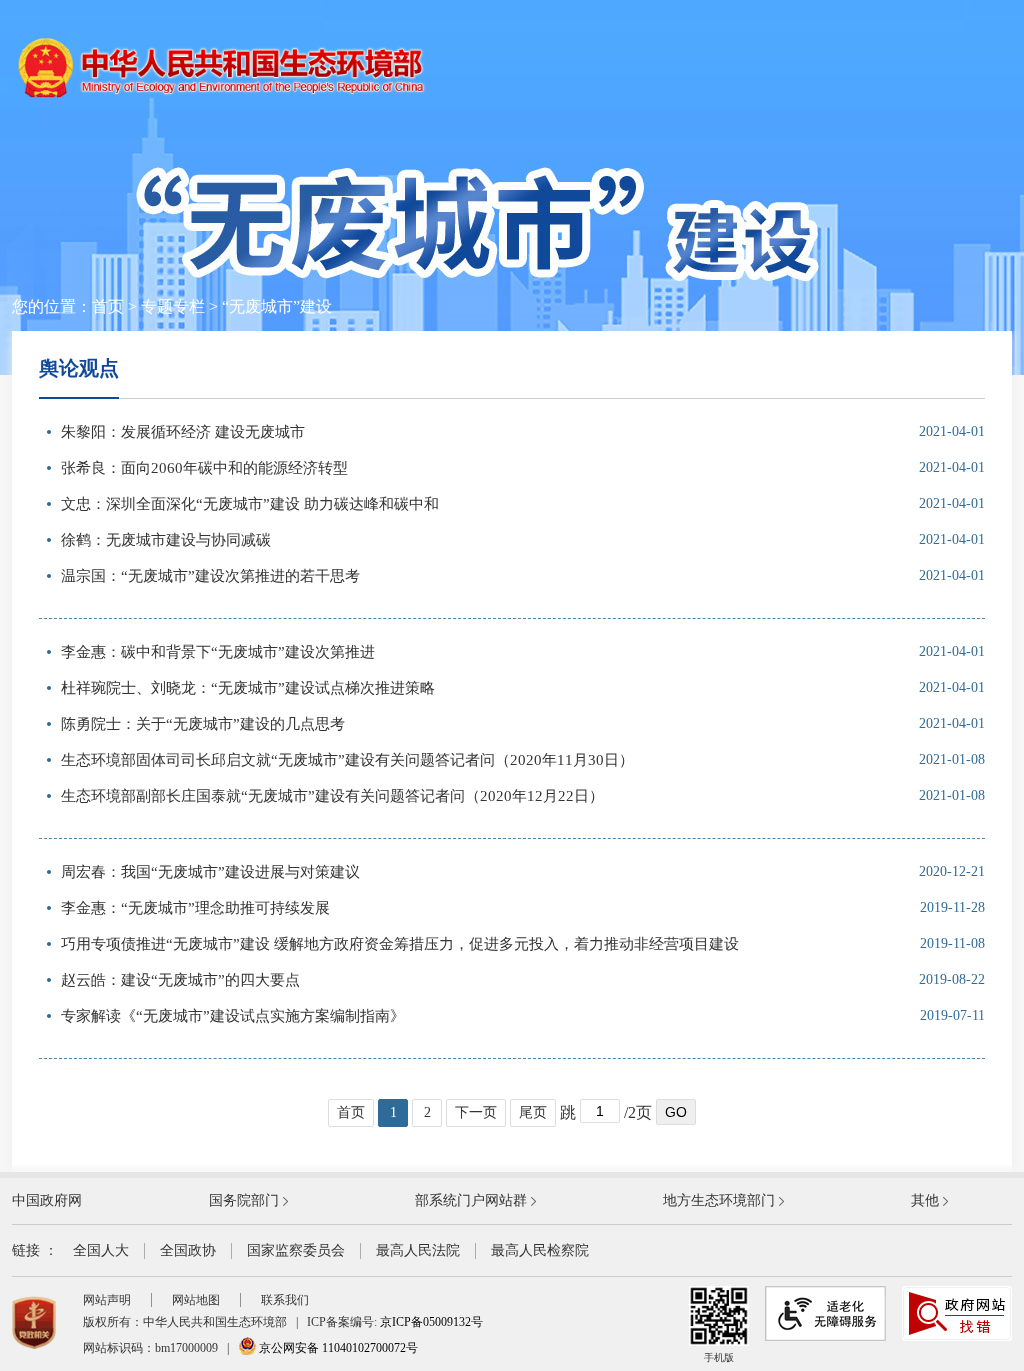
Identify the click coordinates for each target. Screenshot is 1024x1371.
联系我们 (285, 1300)
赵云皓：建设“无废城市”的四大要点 (180, 980)
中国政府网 (47, 1200)
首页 (108, 306)
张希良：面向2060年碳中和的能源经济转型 (204, 468)
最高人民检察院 (540, 1250)
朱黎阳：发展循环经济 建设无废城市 (183, 432)
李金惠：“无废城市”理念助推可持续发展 (195, 908)
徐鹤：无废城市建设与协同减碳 (166, 540)
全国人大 (101, 1250)
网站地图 (196, 1300)
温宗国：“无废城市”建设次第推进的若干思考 (210, 576)
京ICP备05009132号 (431, 1322)
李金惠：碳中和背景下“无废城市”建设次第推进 (218, 652)
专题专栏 (173, 306)
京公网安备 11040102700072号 (337, 1348)
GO (676, 1112)
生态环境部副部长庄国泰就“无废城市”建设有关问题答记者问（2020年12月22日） (332, 796)
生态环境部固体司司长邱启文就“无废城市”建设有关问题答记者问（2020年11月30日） (347, 760)
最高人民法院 (418, 1250)
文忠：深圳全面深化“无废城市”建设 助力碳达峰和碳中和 (250, 504)
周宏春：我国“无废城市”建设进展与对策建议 (210, 872)
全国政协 (188, 1250)
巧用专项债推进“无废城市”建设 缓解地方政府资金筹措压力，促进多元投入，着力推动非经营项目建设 (400, 944)
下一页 (476, 1112)
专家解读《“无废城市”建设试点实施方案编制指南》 (233, 1016)
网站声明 (107, 1300)
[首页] (222, 96)
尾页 (533, 1112)
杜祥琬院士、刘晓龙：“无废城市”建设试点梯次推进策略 (248, 688)
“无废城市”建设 (277, 306)
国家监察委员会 (296, 1250)
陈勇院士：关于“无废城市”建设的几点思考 (203, 724)
